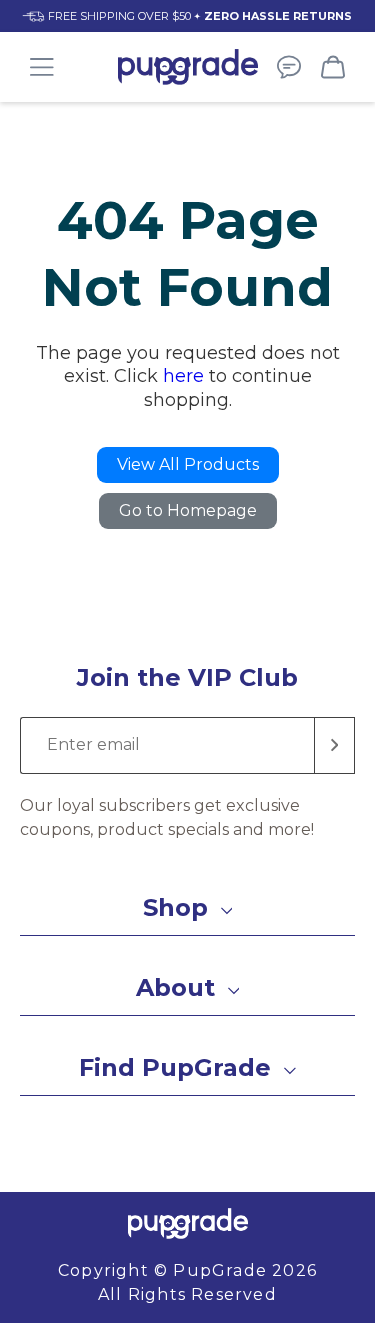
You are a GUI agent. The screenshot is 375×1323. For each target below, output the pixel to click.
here (183, 376)
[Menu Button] (42, 67)
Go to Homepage (188, 510)
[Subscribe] (335, 745)
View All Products (188, 464)
